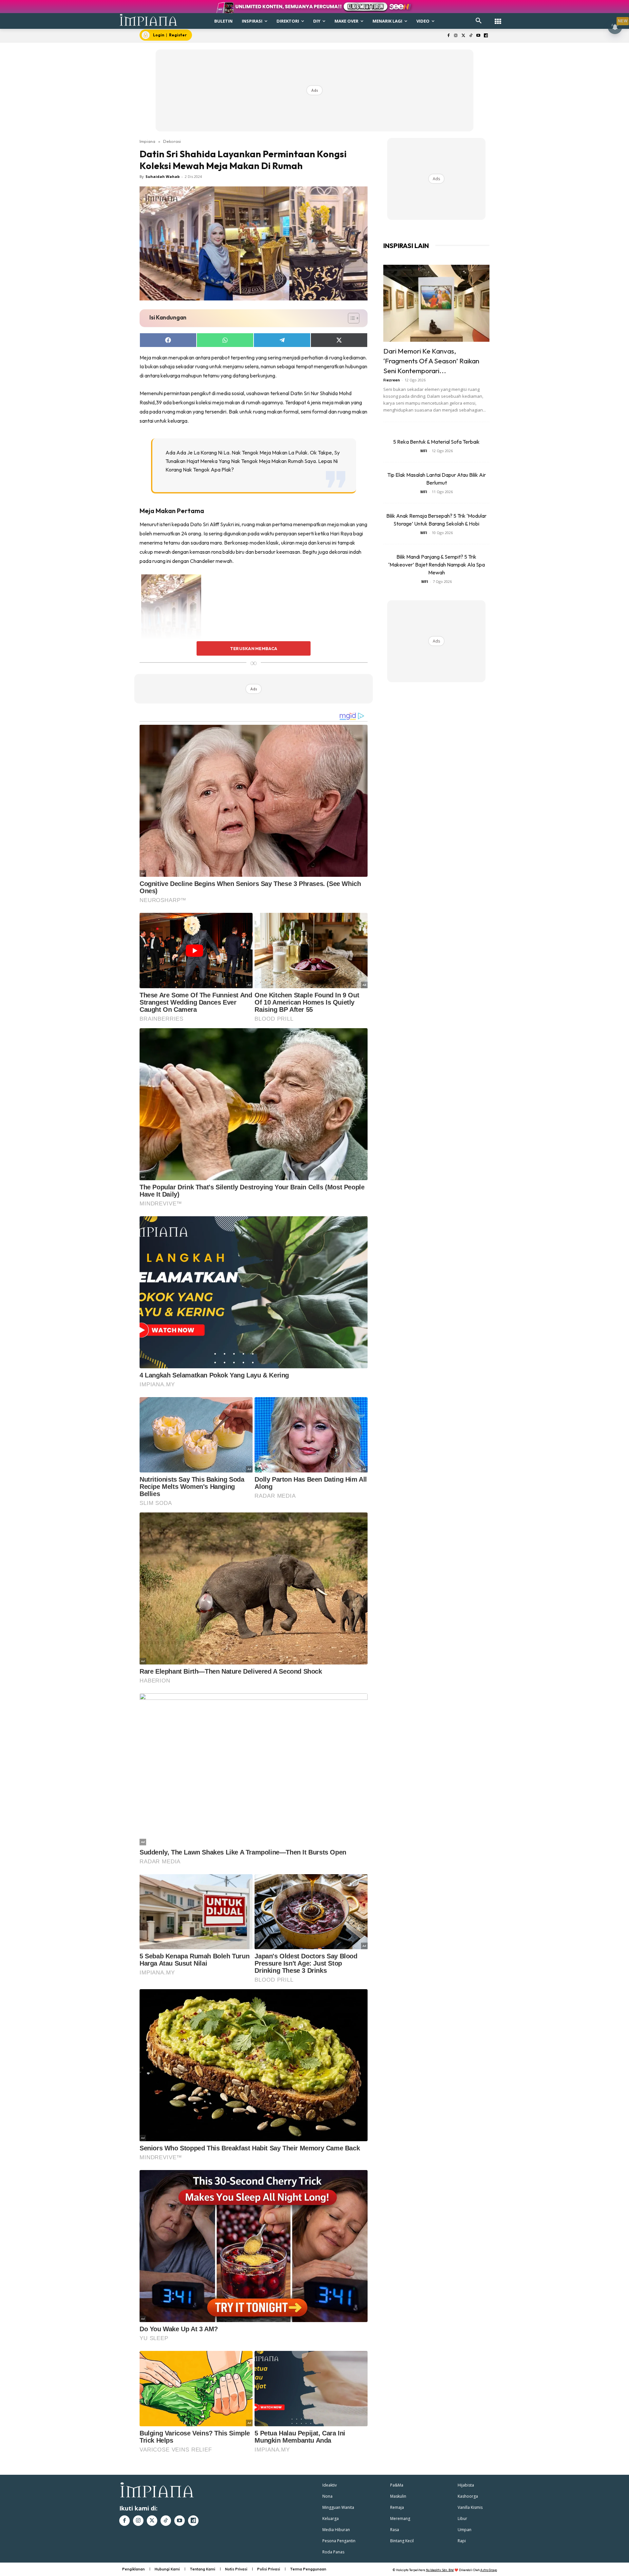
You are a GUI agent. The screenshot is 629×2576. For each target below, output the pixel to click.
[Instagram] (456, 36)
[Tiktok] (471, 36)
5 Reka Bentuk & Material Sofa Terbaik (436, 442)
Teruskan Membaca (254, 648)
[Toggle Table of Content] (350, 318)
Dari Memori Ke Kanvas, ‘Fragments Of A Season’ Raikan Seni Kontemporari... (431, 361)
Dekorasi (172, 141)
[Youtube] (478, 36)
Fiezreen (392, 380)
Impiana (147, 141)
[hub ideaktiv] (498, 18)
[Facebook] (448, 36)
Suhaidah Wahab (162, 176)
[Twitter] (463, 36)
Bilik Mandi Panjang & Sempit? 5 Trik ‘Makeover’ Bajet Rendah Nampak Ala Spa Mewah (437, 565)
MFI (424, 451)
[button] (479, 21)
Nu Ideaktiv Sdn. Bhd (440, 2570)
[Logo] (149, 20)
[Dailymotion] (486, 36)
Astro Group (489, 2570)
